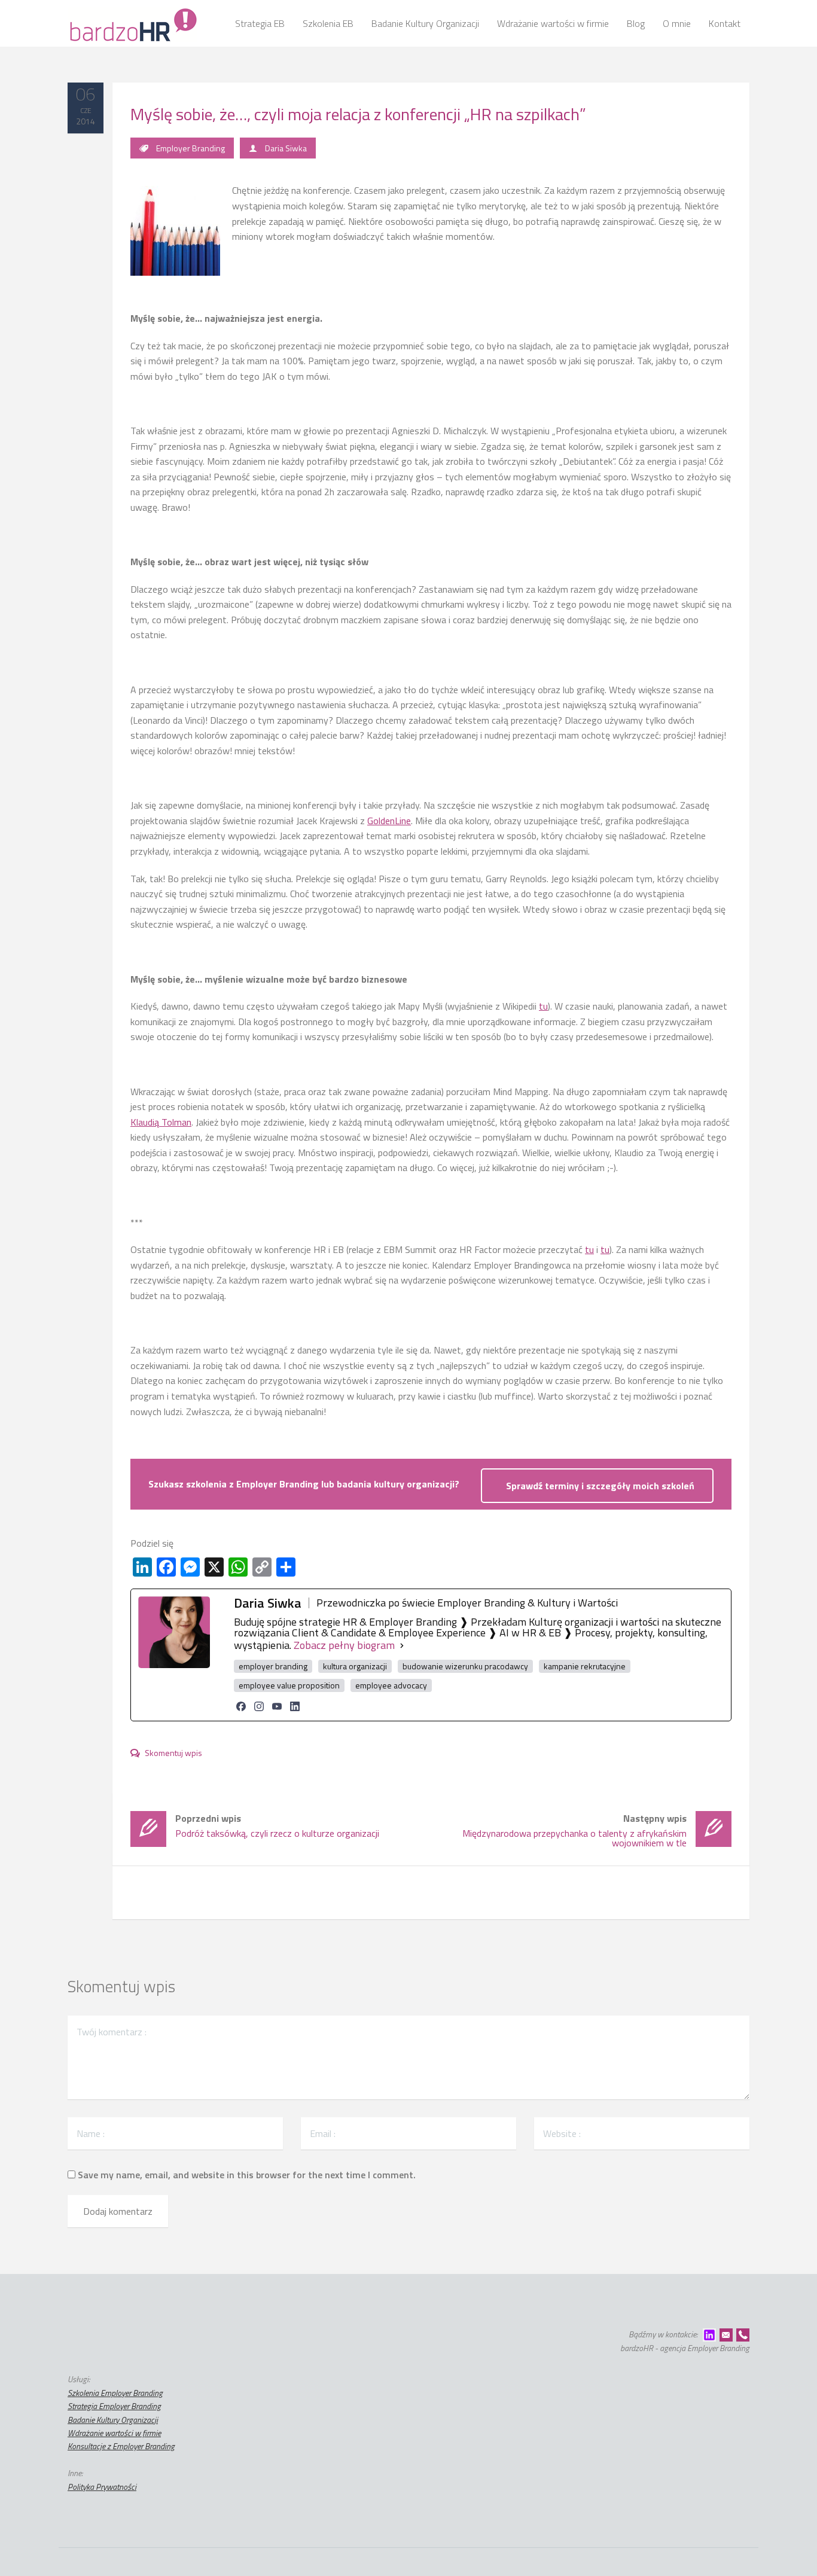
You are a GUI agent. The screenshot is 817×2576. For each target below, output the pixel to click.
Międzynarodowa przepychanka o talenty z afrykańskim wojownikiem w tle (574, 1830)
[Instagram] (259, 1706)
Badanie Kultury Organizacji (113, 2420)
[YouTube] (277, 1706)
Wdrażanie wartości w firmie (114, 2433)
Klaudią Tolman (161, 1122)
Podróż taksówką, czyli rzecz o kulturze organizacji (277, 1826)
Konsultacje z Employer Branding (121, 2446)
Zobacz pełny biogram (344, 1645)
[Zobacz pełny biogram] (402, 1645)
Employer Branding (190, 148)
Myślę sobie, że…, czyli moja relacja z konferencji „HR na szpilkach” (358, 114)
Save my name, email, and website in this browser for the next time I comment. (247, 2175)
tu (543, 1006)
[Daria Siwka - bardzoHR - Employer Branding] (132, 23)
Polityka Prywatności (102, 2487)
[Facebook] (241, 1706)
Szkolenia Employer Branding (115, 2393)
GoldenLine (389, 821)
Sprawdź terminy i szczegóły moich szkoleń (600, 1486)
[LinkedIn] (295, 1706)
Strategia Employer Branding (114, 2406)
